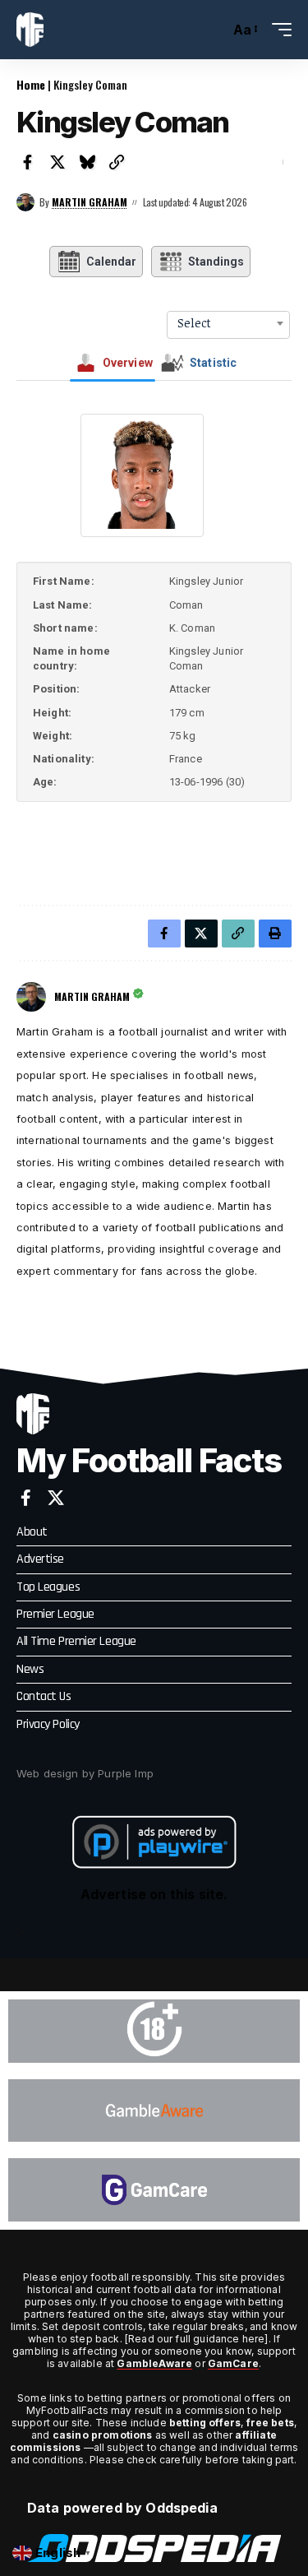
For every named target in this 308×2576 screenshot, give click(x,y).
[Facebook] (26, 1498)
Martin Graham (90, 202)
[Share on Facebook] (28, 162)
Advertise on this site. (154, 1894)
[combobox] (228, 323)
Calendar (111, 262)
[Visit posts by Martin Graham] (25, 202)
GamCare (233, 2363)
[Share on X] (57, 162)
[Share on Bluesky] (87, 162)
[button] (213, 30)
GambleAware (154, 2363)
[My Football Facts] (30, 30)
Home (31, 84)
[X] (56, 1498)
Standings (216, 262)
